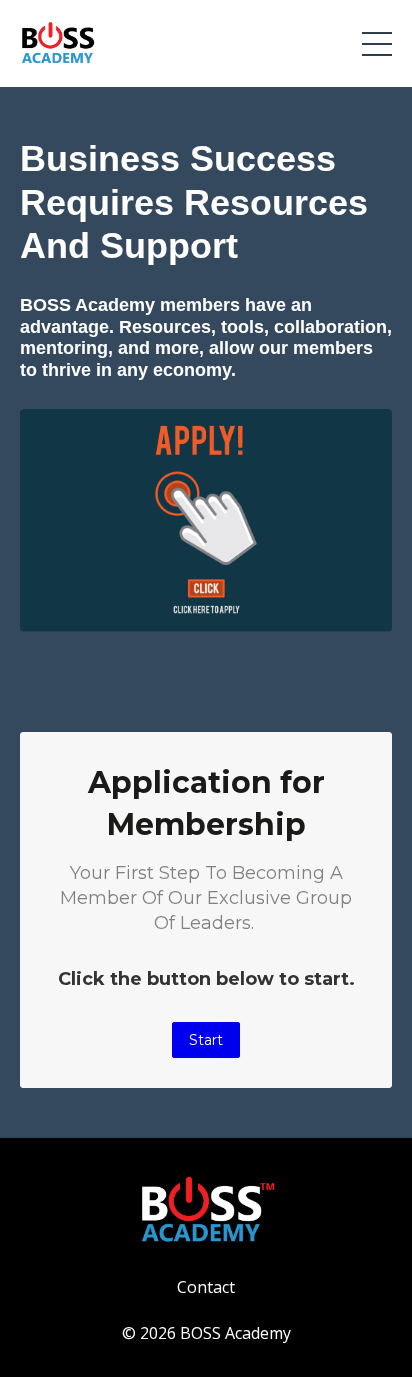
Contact (206, 1287)
